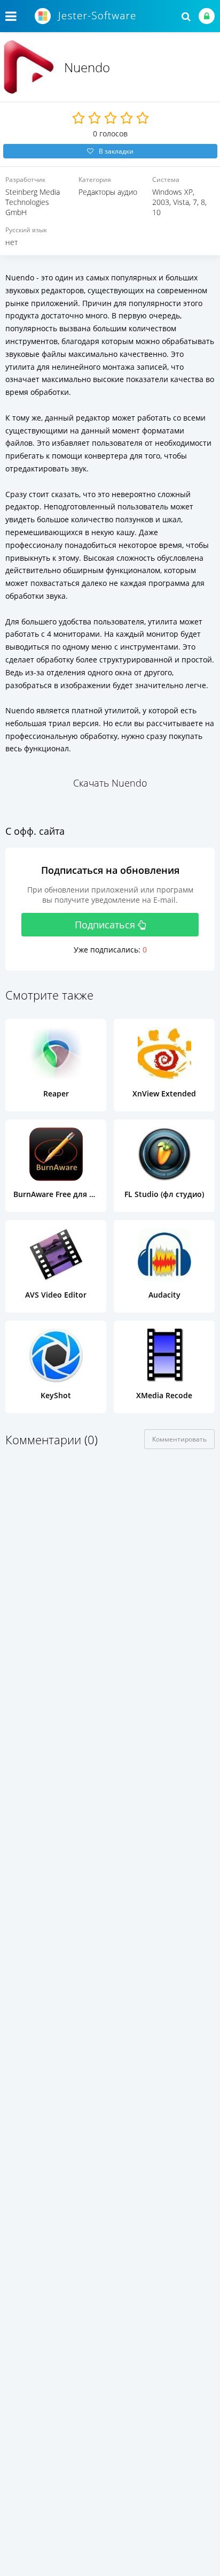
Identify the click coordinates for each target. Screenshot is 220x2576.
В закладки (116, 151)
